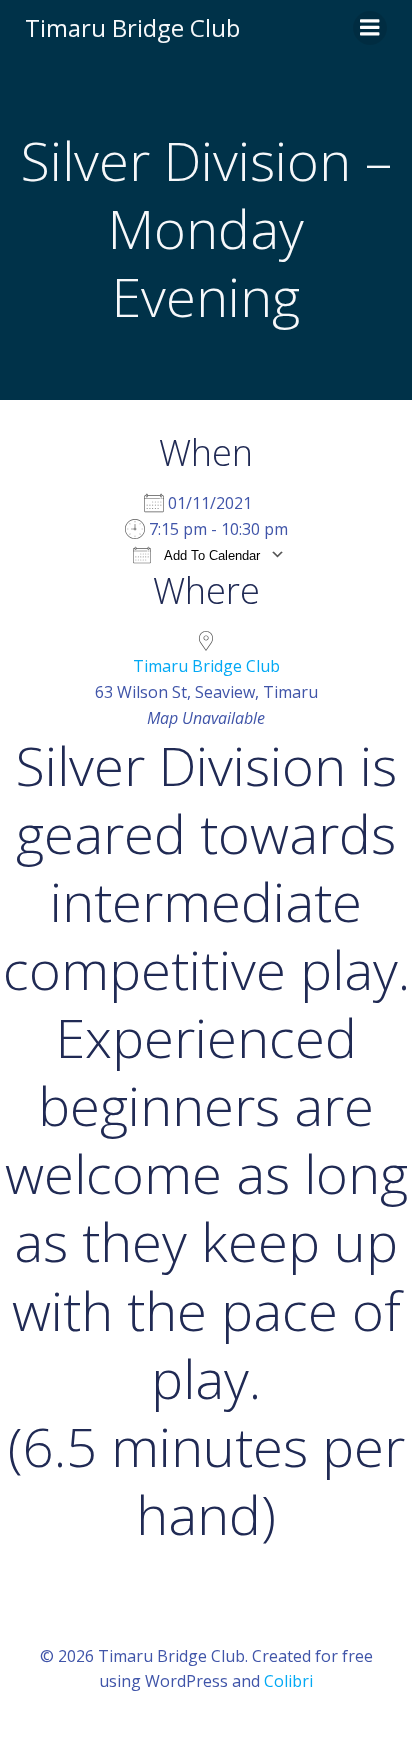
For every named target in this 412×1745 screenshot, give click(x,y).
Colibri (288, 1681)
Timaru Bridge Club (206, 666)
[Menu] (370, 28)
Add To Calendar (210, 555)
